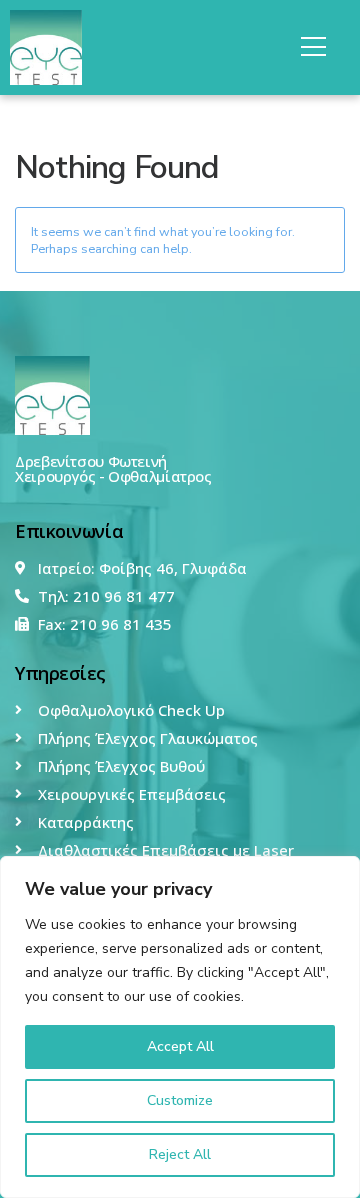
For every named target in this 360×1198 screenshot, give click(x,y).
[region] (180, 1027)
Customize (180, 1100)
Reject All (180, 1154)
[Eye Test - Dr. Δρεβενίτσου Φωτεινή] (52, 395)
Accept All (180, 1046)
